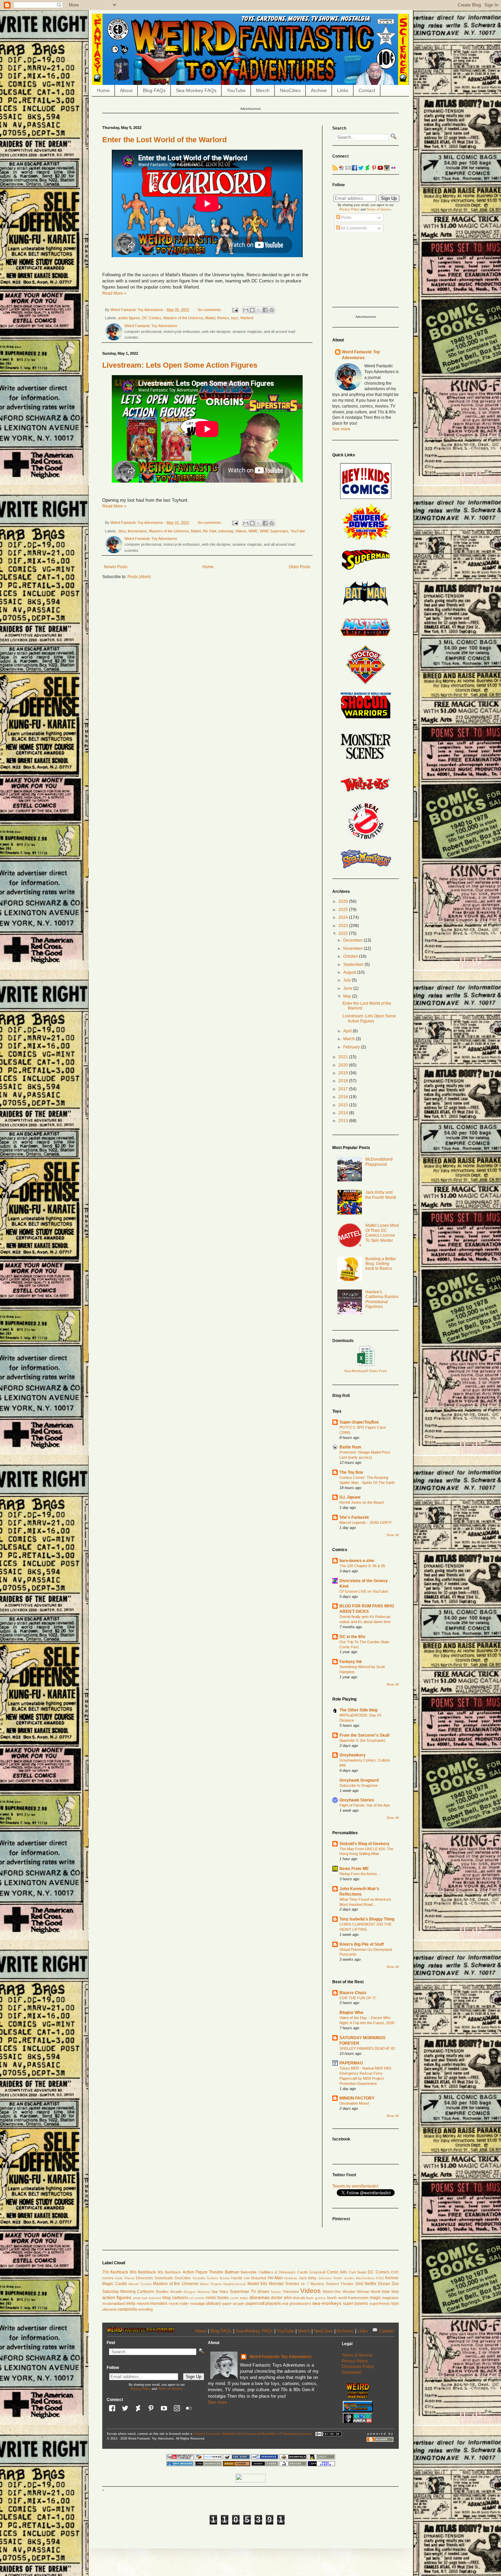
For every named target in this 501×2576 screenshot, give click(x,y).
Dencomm (145, 2278)
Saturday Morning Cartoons (128, 2292)
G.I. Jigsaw (350, 1497)
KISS (380, 2278)
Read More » (114, 293)
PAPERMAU (351, 2063)
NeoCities (290, 90)
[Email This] (246, 310)
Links (343, 90)
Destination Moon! (354, 2103)
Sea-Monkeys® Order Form (366, 1371)
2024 (344, 917)
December (353, 940)
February (352, 1047)
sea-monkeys (327, 2303)
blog (167, 2298)
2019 (344, 1073)
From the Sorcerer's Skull (364, 1735)
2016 (344, 1097)
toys (235, 318)
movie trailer (179, 2303)
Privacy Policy (350, 209)
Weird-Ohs (332, 2292)
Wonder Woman (356, 2292)
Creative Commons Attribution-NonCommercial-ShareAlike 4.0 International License (253, 2434)
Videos (241, 531)
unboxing (226, 531)
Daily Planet (125, 2278)
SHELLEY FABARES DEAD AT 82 (367, 2048)
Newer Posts (116, 567)
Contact (367, 90)
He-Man (275, 2278)
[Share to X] (259, 310)
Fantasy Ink (351, 1662)
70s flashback (115, 2272)
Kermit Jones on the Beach (362, 1502)
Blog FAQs (154, 90)
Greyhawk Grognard (359, 1780)
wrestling (145, 2309)
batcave (155, 2298)
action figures (129, 318)
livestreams (137, 531)
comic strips (239, 2298)
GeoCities (183, 2278)
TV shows (260, 2292)
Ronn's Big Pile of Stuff (362, 1944)
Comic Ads (337, 2272)
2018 (344, 1081)
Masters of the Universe (183, 318)
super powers (355, 2303)
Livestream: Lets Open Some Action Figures (180, 365)
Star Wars (220, 2292)
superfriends (380, 2303)
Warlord (247, 318)
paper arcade (233, 2303)
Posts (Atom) (139, 577)
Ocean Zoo (389, 2284)
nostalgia (198, 2303)
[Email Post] (234, 310)
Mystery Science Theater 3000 (337, 2284)
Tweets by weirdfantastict (355, 2186)
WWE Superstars (274, 531)
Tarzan (276, 2292)
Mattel (210, 318)
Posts (346, 218)
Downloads (164, 2278)
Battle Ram (350, 1447)
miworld (143, 2303)
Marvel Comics (140, 2284)
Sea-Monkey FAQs (196, 90)
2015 (344, 1105)
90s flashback (169, 2272)
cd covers (197, 2298)
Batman (232, 2272)
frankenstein (358, 2298)
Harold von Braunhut (249, 2278)
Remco (223, 318)
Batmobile (249, 2272)
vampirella (127, 2309)
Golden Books (218, 2278)
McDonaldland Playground (379, 1162)
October (351, 956)
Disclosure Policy (358, 2367)
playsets (273, 2303)
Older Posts (299, 567)
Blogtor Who (351, 2013)
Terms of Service (379, 209)
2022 (344, 933)
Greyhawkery (353, 1755)
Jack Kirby (308, 2278)
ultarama (109, 2309)
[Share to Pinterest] (272, 310)
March (350, 1039)
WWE (253, 531)
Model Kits (257, 2284)
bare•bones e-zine (357, 1561)
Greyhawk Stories (357, 1800)
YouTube (236, 90)
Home (103, 90)
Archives (345, 2331)
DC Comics (152, 318)
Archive (319, 90)
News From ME (354, 1869)
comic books (217, 2298)
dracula (299, 2298)
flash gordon (316, 2298)
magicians (390, 2298)
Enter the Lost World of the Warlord (164, 140)
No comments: (210, 310)
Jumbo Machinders (359, 2278)
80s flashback (143, 2272)
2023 (344, 926)
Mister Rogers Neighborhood (223, 2284)
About (126, 90)
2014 (344, 1113)
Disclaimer (352, 2372)
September (354, 965)
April (348, 1031)
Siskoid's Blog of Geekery (365, 1844)
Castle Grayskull (311, 2272)
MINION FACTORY (357, 2098)
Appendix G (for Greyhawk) (362, 1740)
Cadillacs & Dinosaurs (277, 2272)
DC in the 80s (352, 1637)
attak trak (140, 2298)
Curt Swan (358, 2272)
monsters (159, 2303)
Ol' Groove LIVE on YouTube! (364, 1591)
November (353, 948)
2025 (344, 910)
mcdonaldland (114, 2303)
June (348, 988)
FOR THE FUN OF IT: (358, 1998)
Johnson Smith (330, 2278)
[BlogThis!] (252, 310)
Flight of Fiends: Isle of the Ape (365, 1805)
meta (131, 2303)
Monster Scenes (284, 2284)
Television (291, 2292)
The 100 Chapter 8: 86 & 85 (362, 1566)
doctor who (281, 2298)
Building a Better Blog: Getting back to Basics (381, 1264)
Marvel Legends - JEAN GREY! (366, 1522)
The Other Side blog (358, 1710)
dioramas (260, 2297)
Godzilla (199, 2278)
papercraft (255, 2303)
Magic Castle (115, 2284)
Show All (393, 1535)
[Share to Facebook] (265, 310)
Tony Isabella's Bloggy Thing (367, 1919)
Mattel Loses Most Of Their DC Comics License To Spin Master (382, 1233)
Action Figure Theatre (203, 2272)
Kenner (392, 2278)
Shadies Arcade (169, 2292)
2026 (344, 901)
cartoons (180, 2298)
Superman (239, 2292)
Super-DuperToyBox (359, 1422)
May (348, 996)
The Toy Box (351, 1472)
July (347, 980)
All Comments (353, 228)
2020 (344, 1065)
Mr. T (305, 2284)
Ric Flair (209, 531)
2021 (344, 1057)
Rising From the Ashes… (360, 1874)
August (350, 972)
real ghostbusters (296, 2303)
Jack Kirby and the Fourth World (381, 1195)
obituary (213, 2303)
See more (341, 429)
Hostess (291, 2278)
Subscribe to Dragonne (359, 1785)
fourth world (337, 2298)
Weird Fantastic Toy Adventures (280, 2357)
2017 (344, 1089)
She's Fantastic (354, 1517)
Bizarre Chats (353, 1993)
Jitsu (122, 531)
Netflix (370, 2284)
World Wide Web (385, 2292)
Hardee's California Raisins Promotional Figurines (382, 1299)
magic (375, 2298)
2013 (344, 1121)
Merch (263, 90)
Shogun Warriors (197, 2292)
